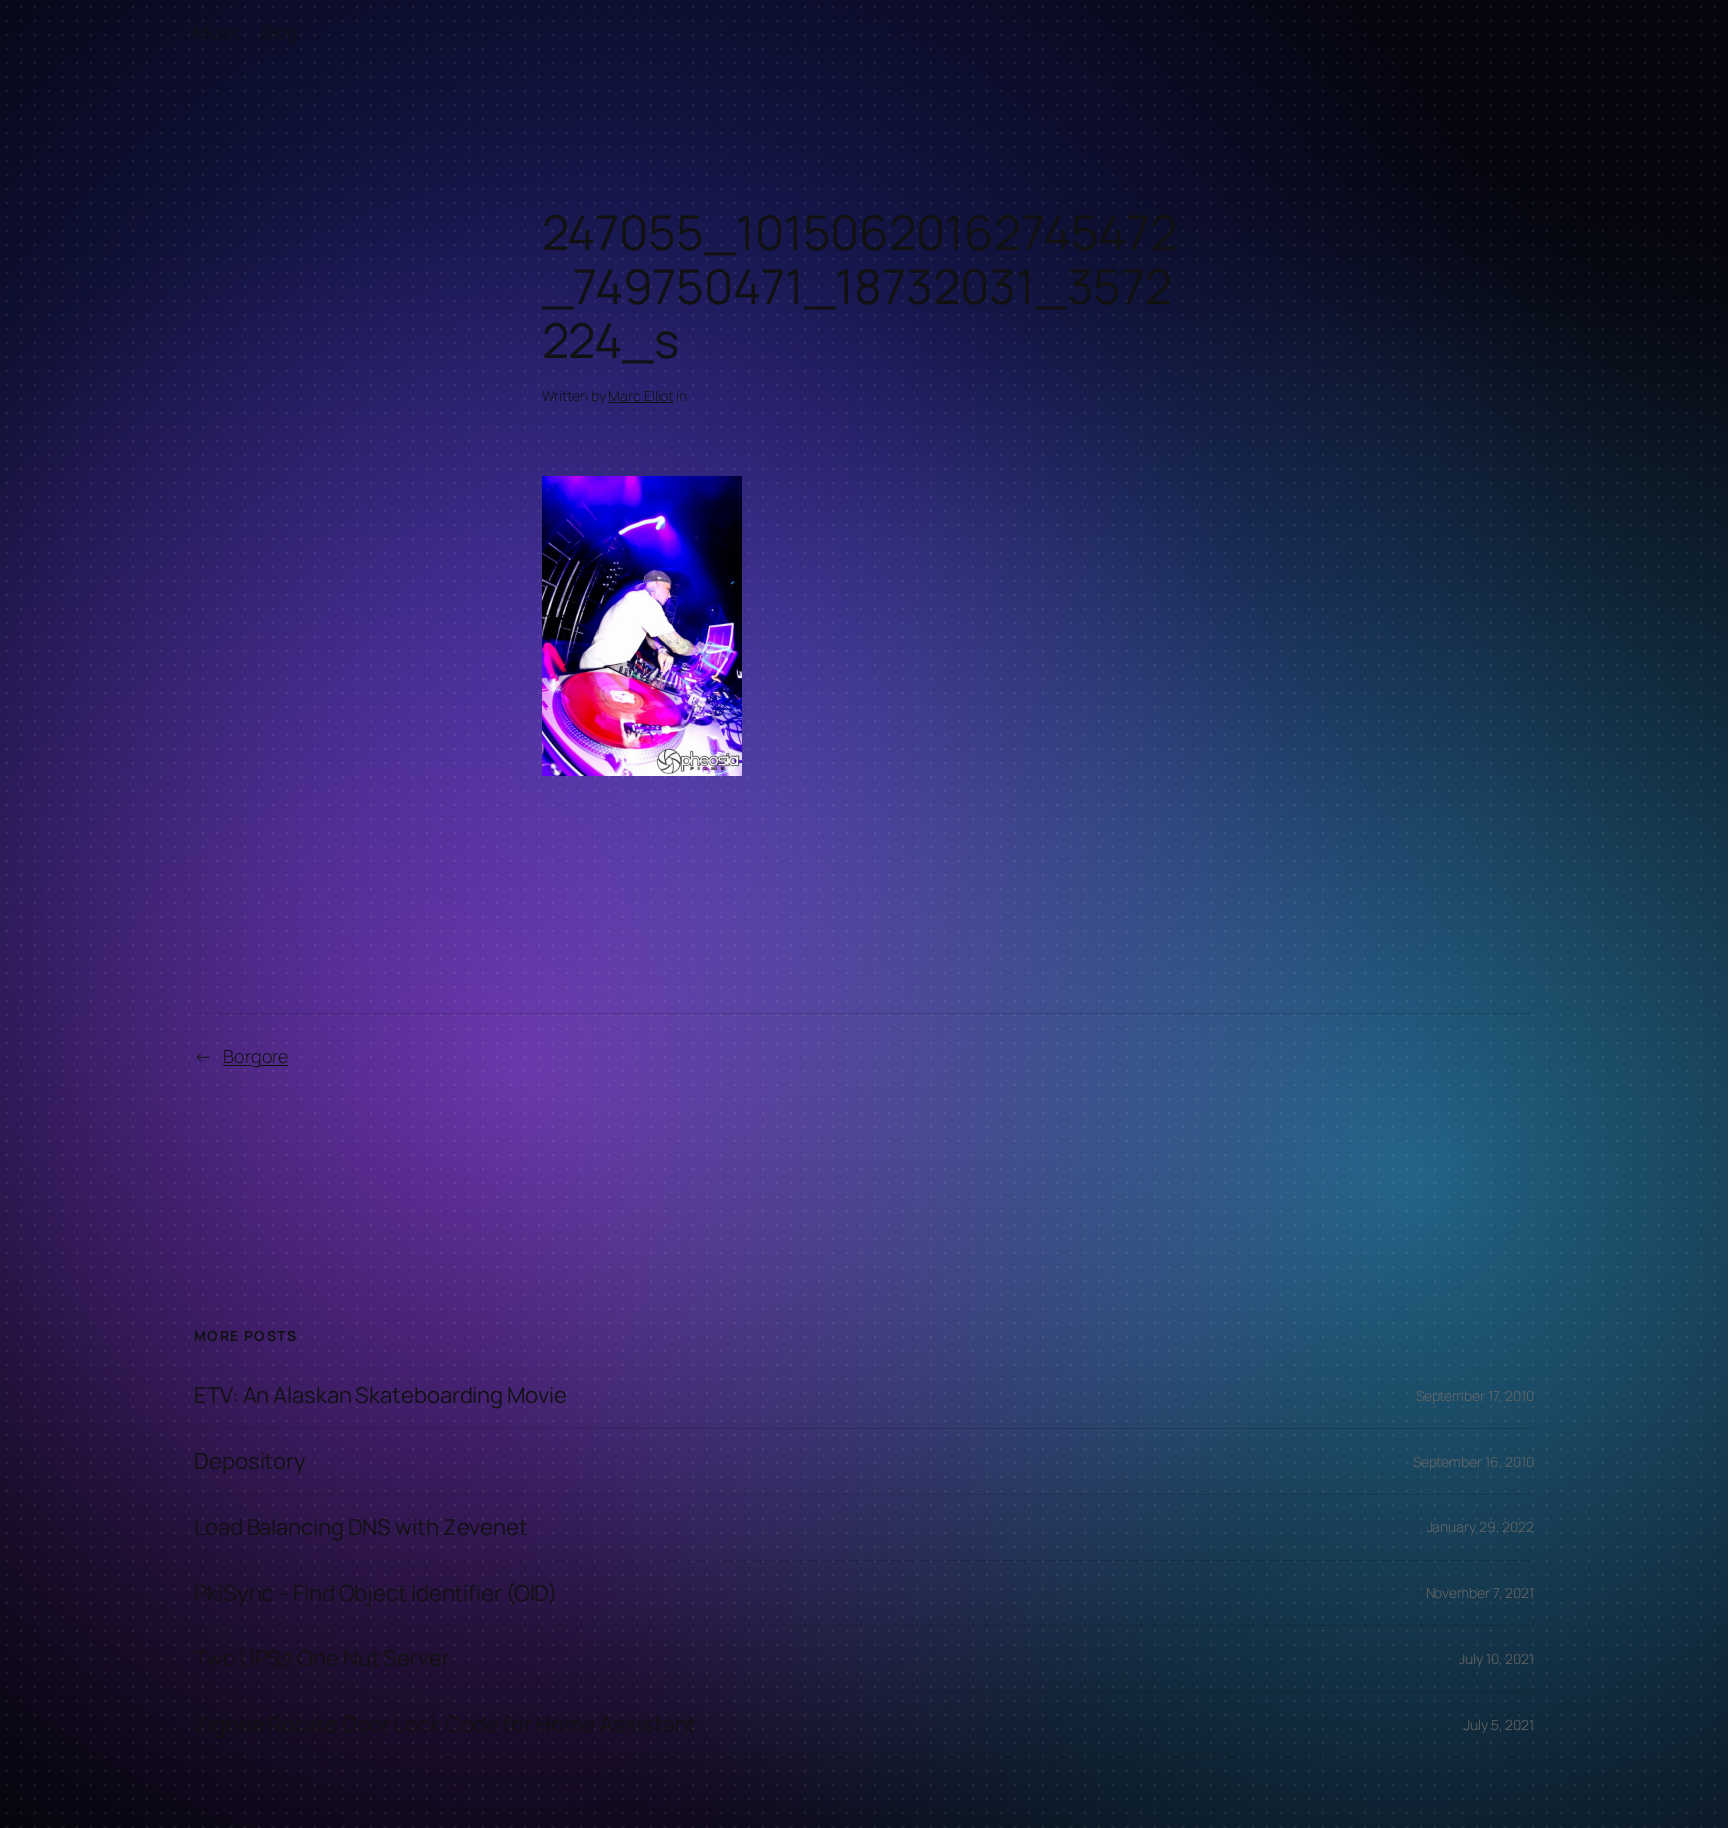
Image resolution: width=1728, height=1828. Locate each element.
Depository (250, 1461)
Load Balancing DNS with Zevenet (361, 1527)
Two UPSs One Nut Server (322, 1658)
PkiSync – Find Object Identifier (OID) (375, 1593)
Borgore (255, 1056)
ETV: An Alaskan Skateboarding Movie (380, 1395)
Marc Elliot (640, 395)
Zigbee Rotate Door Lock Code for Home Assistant (445, 1724)
